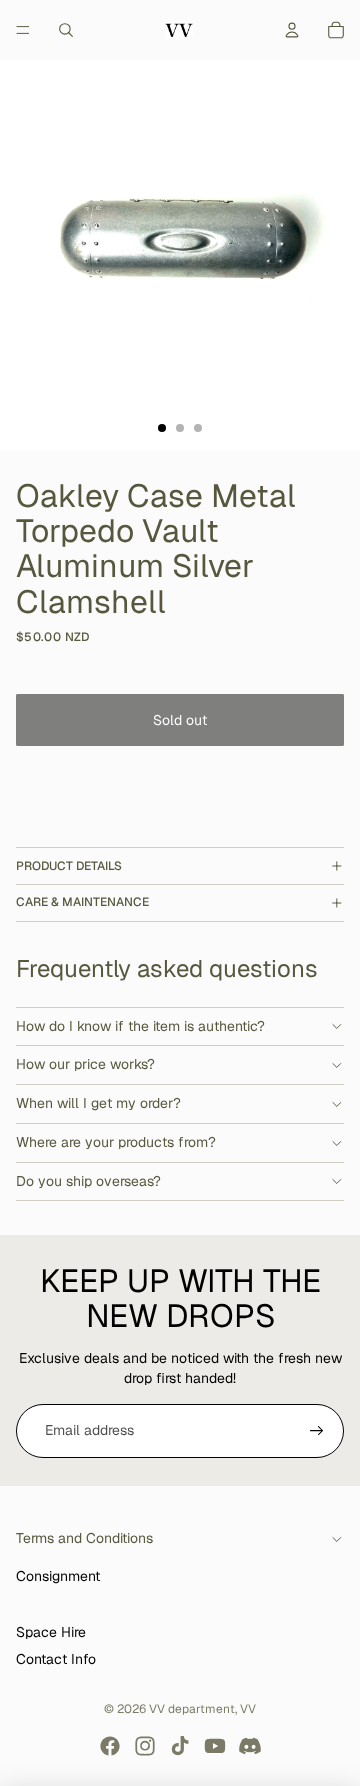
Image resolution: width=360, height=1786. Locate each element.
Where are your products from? (116, 1142)
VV (248, 1709)
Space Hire (51, 1632)
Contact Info (56, 1659)
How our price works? (85, 1064)
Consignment (58, 1576)
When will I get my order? (98, 1103)
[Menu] (23, 30)
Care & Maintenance (82, 902)
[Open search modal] (66, 30)
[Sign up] (317, 1431)
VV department (192, 1709)
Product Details (69, 866)
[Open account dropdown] (292, 30)
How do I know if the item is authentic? (140, 1026)
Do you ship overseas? (88, 1181)
